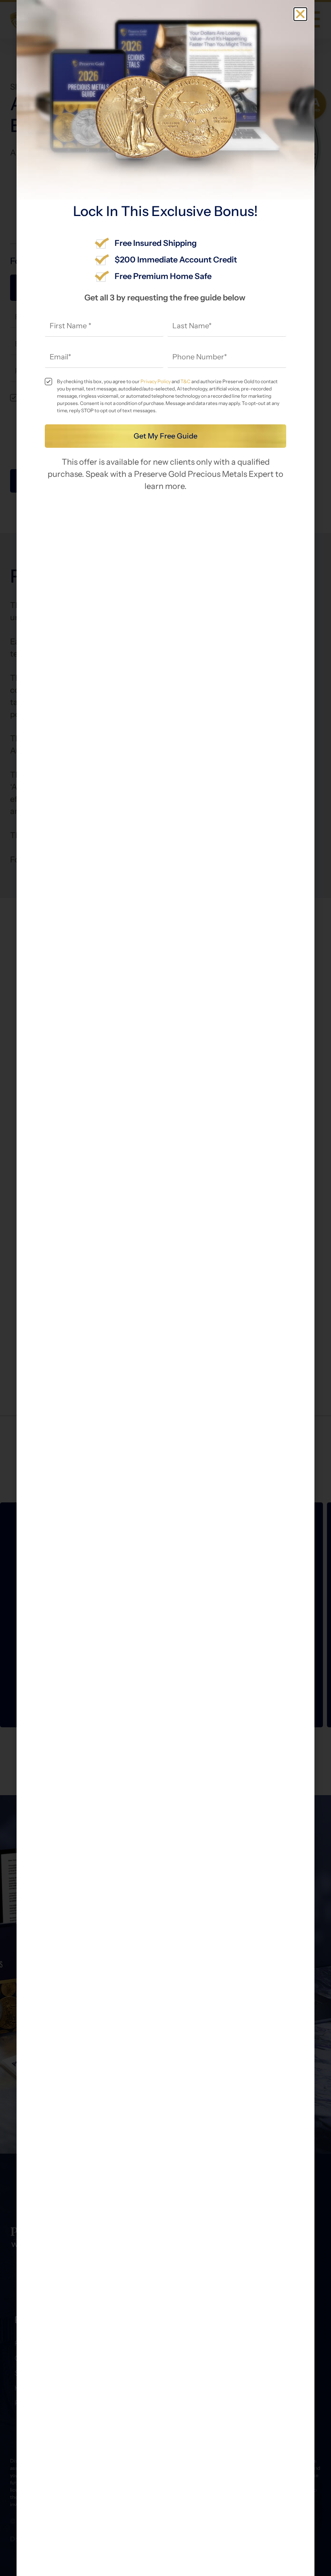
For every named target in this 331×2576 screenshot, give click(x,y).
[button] (300, 14)
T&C (185, 381)
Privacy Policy (156, 381)
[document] (165, 1288)
